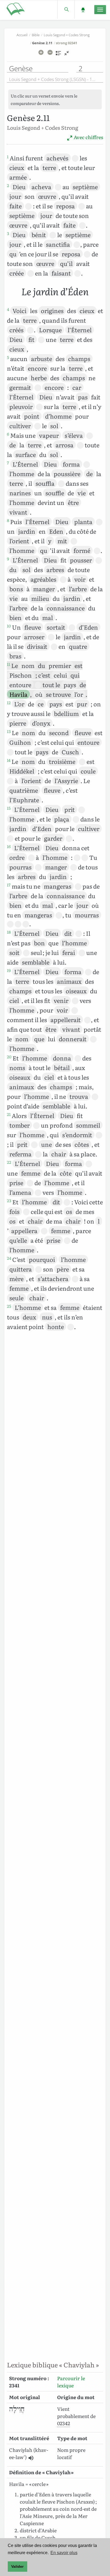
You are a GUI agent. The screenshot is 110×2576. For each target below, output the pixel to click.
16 (9, 846)
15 (9, 808)
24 (9, 1258)
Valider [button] (17, 2566)
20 (9, 1057)
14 (9, 760)
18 (9, 932)
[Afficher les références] (58, 55)
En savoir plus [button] (64, 2553)
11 (9, 664)
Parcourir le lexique (71, 2382)
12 (9, 703)
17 (9, 885)
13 (9, 731)
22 (9, 1162)
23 (9, 1201)
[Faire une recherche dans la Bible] (66, 9)
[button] (31, 2458)
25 (9, 1306)
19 (9, 970)
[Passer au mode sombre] (83, 9)
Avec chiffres (88, 137)
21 (9, 1114)
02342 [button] (64, 2423)
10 (9, 626)
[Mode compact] (67, 55)
